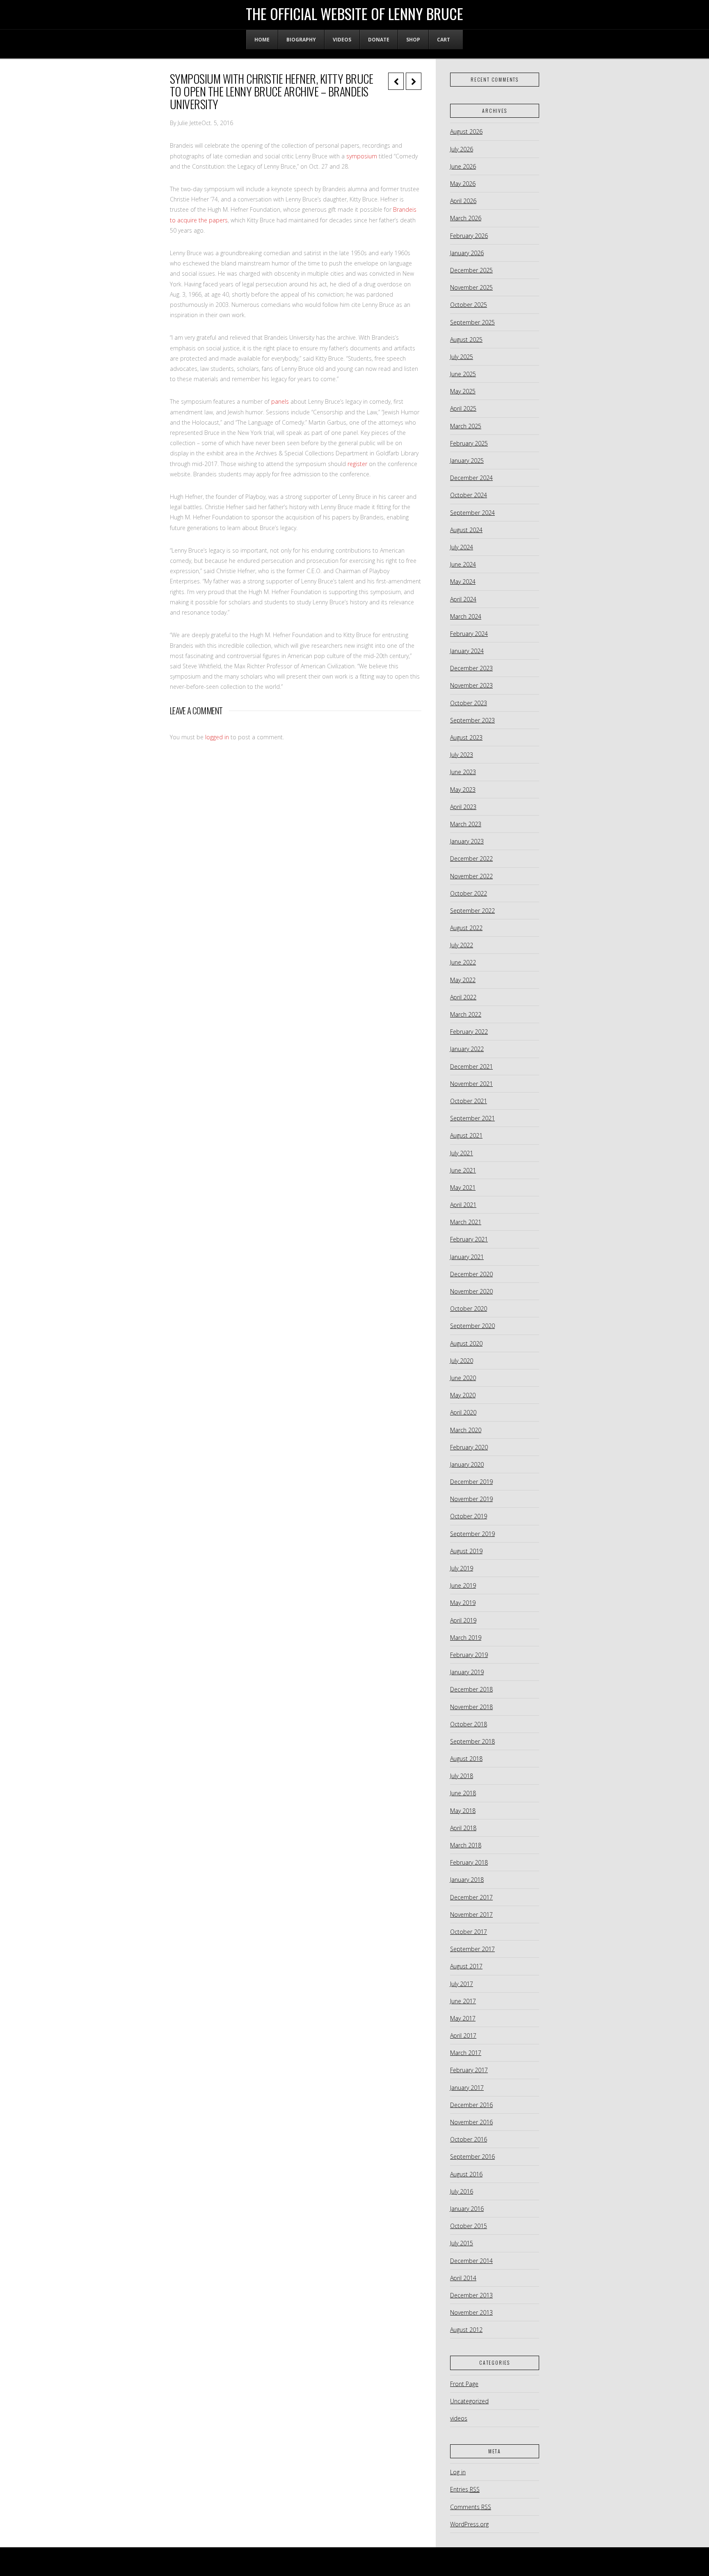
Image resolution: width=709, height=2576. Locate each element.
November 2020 (471, 1291)
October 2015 (469, 2226)
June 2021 (463, 1170)
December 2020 (471, 1274)
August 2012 (466, 2330)
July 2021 (462, 1153)
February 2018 (469, 1862)
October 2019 (469, 1516)
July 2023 (462, 755)
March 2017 (466, 2053)
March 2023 (466, 824)
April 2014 (463, 2278)
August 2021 (466, 1135)
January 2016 (467, 2209)
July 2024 (462, 547)
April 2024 (463, 599)
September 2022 (472, 911)
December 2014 (471, 2261)
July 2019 (462, 1568)
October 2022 (469, 893)
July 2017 (462, 1984)
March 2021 (466, 1222)
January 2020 (467, 1464)
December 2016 (471, 2105)
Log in (458, 2472)
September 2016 (472, 2157)
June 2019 (463, 1585)
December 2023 (471, 668)
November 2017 (471, 1914)
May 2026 (463, 184)
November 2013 (471, 2312)
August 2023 (466, 737)
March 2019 (466, 1638)
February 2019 (469, 1655)
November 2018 (471, 1707)
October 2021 (469, 1101)
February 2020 (469, 1447)
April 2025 (463, 408)
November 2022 (471, 876)
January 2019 (467, 1672)
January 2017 (467, 2088)
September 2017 (472, 1949)
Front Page (464, 2384)
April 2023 (463, 807)
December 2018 (471, 1689)
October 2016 (469, 2139)
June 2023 (463, 772)
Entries (465, 2489)
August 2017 (466, 1966)
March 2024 (466, 616)
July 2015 (462, 2243)
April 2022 (463, 997)
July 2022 (462, 945)
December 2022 (471, 858)
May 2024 (463, 582)
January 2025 (467, 461)
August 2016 (466, 2174)
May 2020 (463, 1395)
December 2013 (471, 2295)
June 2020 (463, 1378)
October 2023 (469, 703)
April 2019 (463, 1620)
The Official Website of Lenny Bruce (354, 14)
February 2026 (469, 236)
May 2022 (463, 980)
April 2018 (463, 1828)
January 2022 (467, 1049)
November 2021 (471, 1084)
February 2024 (469, 634)
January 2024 (467, 651)
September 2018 (472, 1741)
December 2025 (471, 270)
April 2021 (463, 1205)
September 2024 (472, 513)
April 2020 (463, 1412)
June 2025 (463, 374)
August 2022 (466, 928)
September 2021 (472, 1118)
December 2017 (471, 1897)
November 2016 (471, 2122)
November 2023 (471, 685)
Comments (471, 2507)
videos (459, 2418)
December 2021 (471, 1066)
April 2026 (463, 201)
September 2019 (472, 1534)
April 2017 (463, 2035)
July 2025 (462, 357)
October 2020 (469, 1309)
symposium (362, 156)
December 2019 (471, 1482)
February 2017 (469, 2070)
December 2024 (471, 478)
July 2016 (462, 2191)
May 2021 (463, 1187)
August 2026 (466, 131)
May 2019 (463, 1603)
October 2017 (469, 1932)
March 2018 (466, 1845)
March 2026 (466, 218)
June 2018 (463, 1793)
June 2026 (463, 166)
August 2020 (466, 1343)
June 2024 (463, 564)
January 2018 (467, 1880)
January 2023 (467, 841)
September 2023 (472, 720)
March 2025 (466, 426)
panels (280, 401)
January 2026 (467, 253)
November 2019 (471, 1499)
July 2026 (462, 149)
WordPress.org (469, 2524)
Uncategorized (469, 2401)
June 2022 (463, 962)
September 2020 (472, 1326)
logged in (217, 737)
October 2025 (469, 305)
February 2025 (469, 443)
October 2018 (469, 1724)
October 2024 (469, 495)
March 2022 (466, 1014)
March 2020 (466, 1430)
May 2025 (463, 391)
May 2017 (463, 2018)
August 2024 (466, 530)
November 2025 (471, 287)
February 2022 (469, 1032)
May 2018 (463, 1811)
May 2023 (463, 790)
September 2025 (472, 322)
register (357, 464)
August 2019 (466, 1551)
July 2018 (462, 1776)
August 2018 (466, 1759)
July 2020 (462, 1361)
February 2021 (469, 1239)
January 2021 (467, 1257)
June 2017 (463, 2001)
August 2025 (466, 339)
